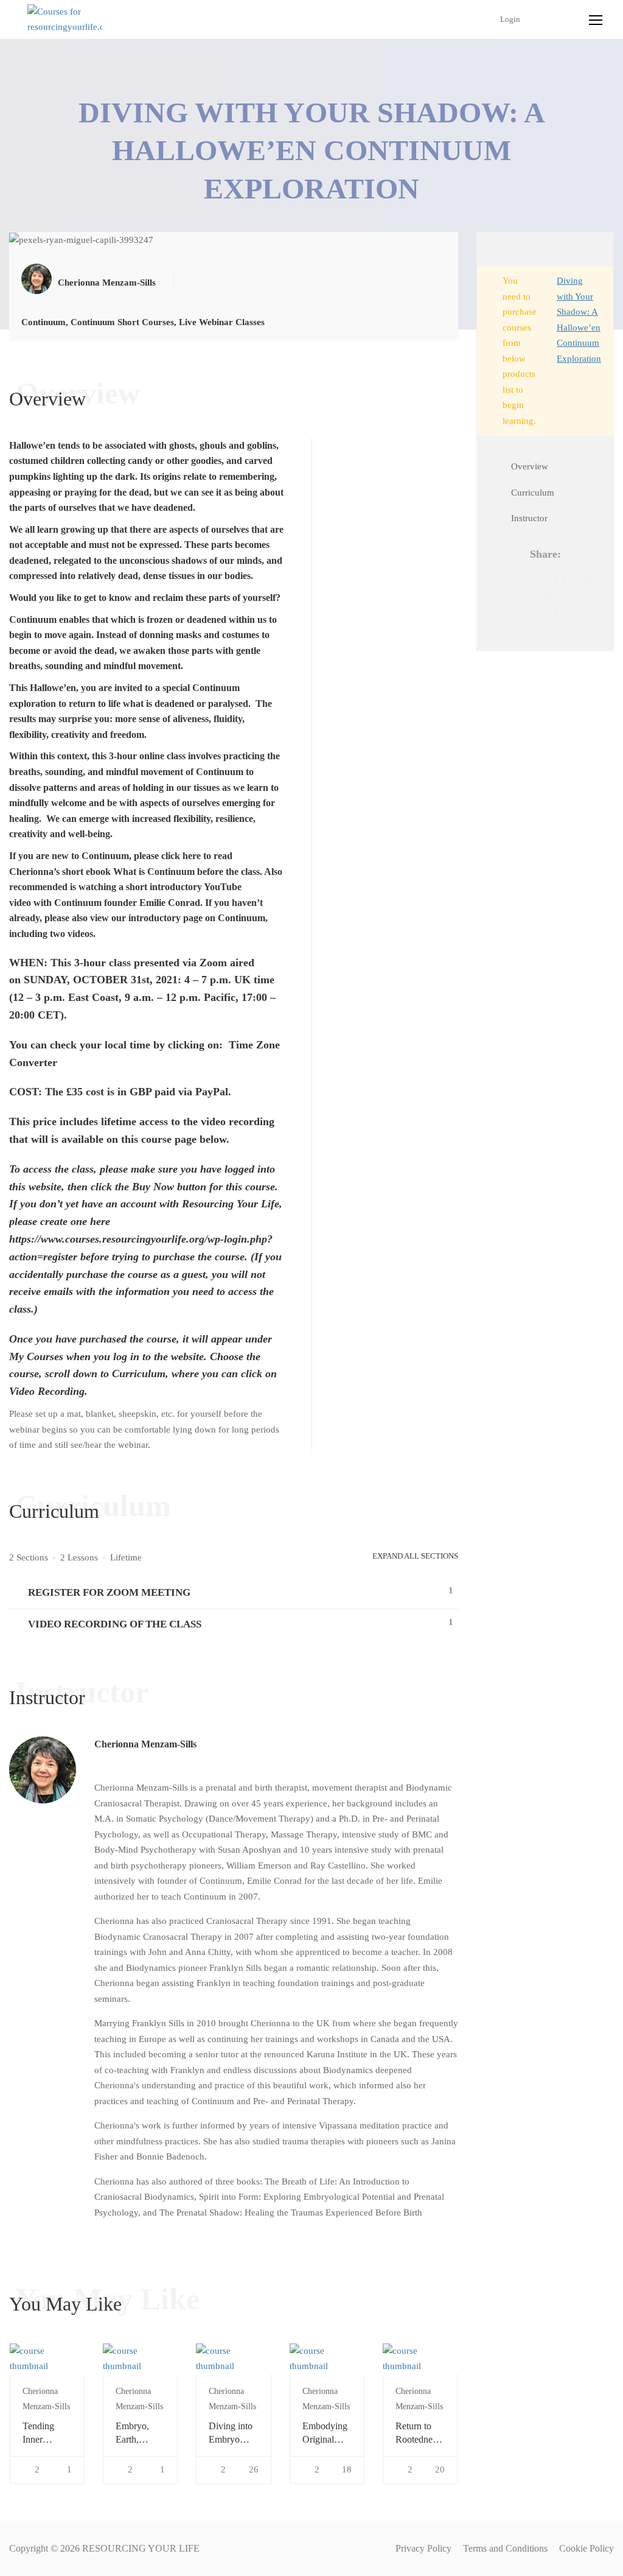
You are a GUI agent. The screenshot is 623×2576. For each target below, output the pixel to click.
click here (181, 856)
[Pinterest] (576, 583)
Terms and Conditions (505, 2548)
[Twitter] (545, 583)
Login (510, 19)
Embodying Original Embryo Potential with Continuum (325, 2434)
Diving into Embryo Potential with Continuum (231, 2434)
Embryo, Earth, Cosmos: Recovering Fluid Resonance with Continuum (138, 2434)
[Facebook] (515, 583)
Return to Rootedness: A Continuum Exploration (419, 2434)
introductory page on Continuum (197, 918)
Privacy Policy (423, 2548)
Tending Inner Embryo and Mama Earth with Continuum (46, 2434)
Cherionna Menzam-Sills (145, 1744)
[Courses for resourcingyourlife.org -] (65, 20)
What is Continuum (154, 872)
